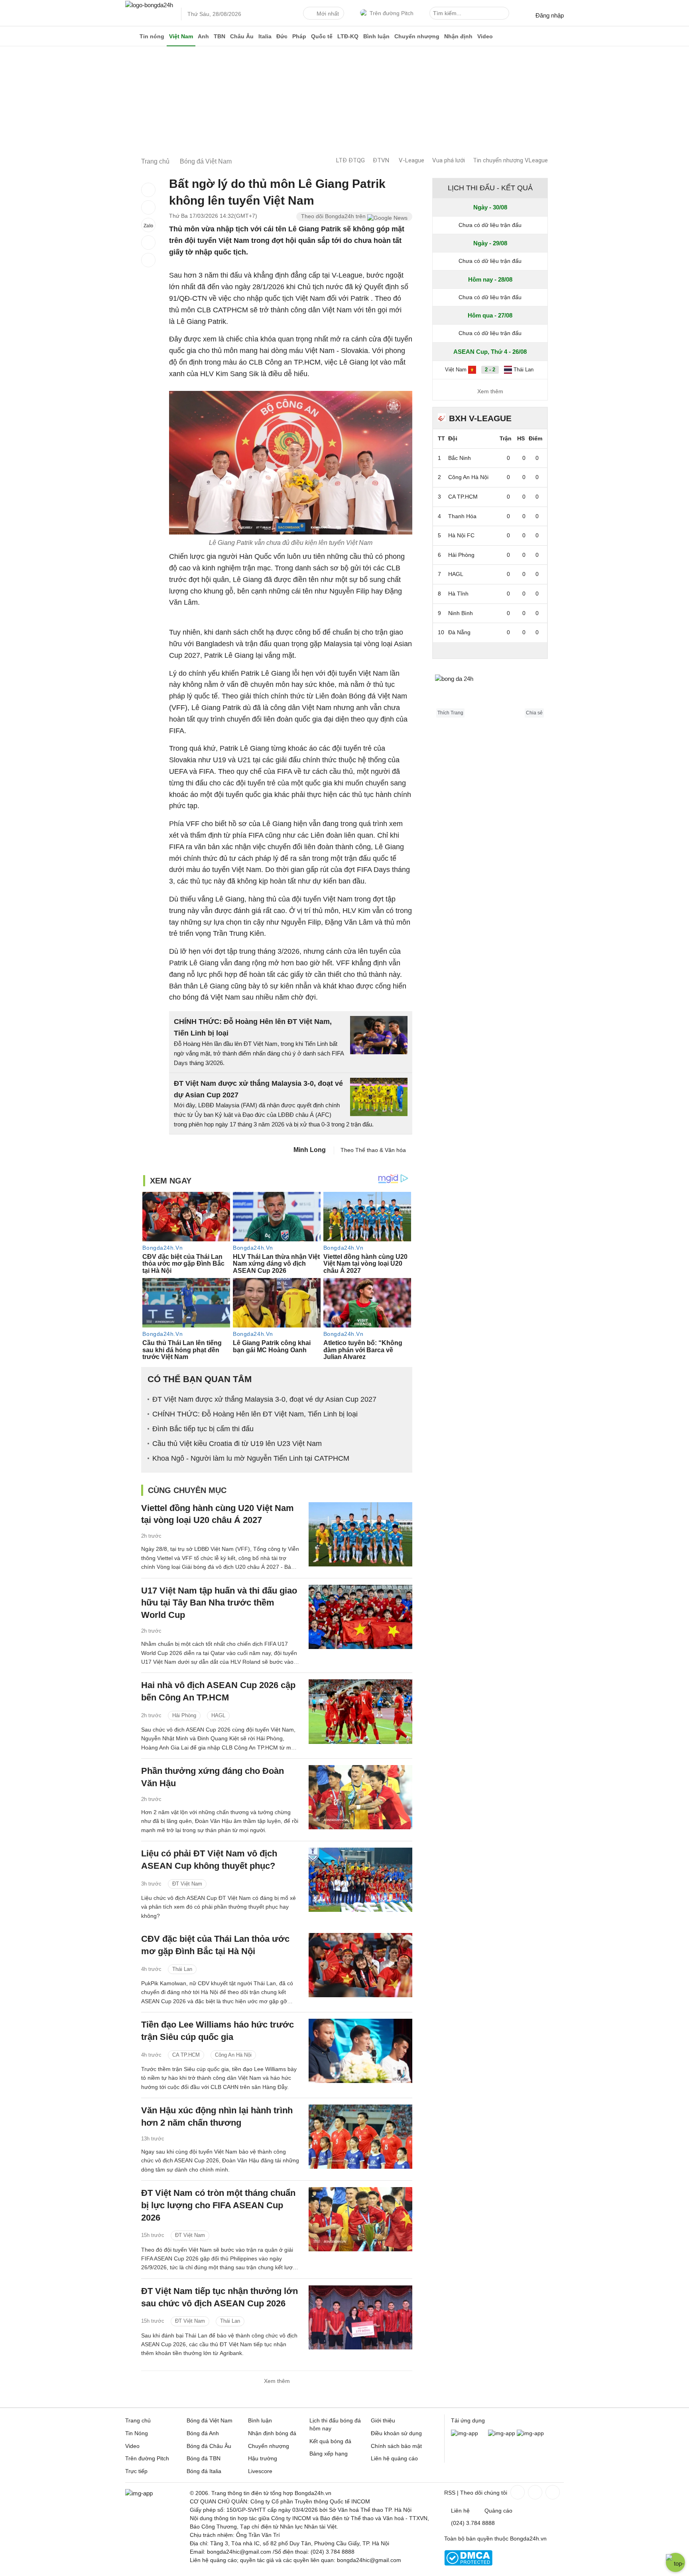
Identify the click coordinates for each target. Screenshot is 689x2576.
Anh (203, 36)
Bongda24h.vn (528, 2539)
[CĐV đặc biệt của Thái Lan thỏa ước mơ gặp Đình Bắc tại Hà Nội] (360, 1965)
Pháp (299, 36)
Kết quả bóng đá (330, 2441)
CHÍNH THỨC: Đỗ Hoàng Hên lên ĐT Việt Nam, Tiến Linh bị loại (255, 1414)
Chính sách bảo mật (396, 2446)
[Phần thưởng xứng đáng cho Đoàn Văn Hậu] (360, 1797)
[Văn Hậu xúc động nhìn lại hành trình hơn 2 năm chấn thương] (360, 2137)
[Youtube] (552, 2492)
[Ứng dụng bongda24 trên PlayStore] (502, 2433)
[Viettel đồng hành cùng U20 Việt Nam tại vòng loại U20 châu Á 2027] (360, 1534)
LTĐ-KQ (348, 36)
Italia (265, 36)
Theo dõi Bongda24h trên (334, 216)
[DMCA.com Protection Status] (468, 2564)
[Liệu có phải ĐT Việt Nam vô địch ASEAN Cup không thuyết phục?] (360, 1880)
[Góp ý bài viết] (148, 243)
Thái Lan (182, 1969)
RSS (450, 2493)
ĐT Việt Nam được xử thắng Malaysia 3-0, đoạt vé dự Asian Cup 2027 (264, 1399)
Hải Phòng (184, 1715)
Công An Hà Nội (233, 2055)
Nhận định (458, 36)
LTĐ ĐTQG (350, 160)
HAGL (218, 1715)
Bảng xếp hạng (329, 2454)
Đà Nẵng (459, 632)
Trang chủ (138, 2420)
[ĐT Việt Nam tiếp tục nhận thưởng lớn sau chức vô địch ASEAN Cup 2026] (360, 2317)
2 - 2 (490, 370)
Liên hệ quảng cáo (394, 2458)
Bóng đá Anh (203, 2433)
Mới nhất (328, 14)
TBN (219, 36)
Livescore (260, 2471)
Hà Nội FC (461, 535)
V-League (411, 160)
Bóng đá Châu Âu (209, 2446)
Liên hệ (460, 2511)
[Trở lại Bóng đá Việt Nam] (148, 260)
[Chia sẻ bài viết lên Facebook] (148, 190)
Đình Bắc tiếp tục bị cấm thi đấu (203, 1429)
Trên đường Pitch (392, 13)
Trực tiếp (136, 2471)
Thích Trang (450, 713)
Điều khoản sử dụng (396, 2433)
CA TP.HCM (186, 2055)
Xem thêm (277, 2381)
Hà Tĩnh (458, 594)
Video (485, 36)
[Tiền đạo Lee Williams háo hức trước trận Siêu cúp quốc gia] (360, 2051)
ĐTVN (381, 160)
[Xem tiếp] (490, 650)
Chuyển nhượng (417, 36)
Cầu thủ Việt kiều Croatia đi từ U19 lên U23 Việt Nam (237, 1444)
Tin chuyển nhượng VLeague (510, 160)
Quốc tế (322, 36)
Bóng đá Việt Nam (210, 2420)
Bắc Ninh (460, 458)
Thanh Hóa (462, 516)
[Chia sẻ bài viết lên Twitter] (148, 207)
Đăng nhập (550, 15)
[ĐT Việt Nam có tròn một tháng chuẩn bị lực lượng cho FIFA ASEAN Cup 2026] (360, 2219)
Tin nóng (152, 36)
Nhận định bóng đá (272, 2433)
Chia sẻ (534, 713)
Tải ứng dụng (468, 2420)
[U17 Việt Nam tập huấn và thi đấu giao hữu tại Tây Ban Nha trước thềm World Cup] (360, 1617)
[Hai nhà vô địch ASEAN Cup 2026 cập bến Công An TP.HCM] (360, 1711)
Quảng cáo (498, 2511)
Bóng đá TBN (204, 2458)
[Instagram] (534, 2492)
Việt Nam (181, 36)
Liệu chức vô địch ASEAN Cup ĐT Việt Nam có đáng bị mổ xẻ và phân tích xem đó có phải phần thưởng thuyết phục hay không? (219, 1907)
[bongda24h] (131, 36)
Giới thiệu (383, 2420)
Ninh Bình (461, 613)
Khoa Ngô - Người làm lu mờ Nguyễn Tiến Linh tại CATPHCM (251, 1458)
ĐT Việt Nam (187, 1884)
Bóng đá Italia (204, 2471)
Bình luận (376, 36)
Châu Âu (242, 36)
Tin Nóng (137, 2433)
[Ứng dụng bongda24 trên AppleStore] (530, 2433)
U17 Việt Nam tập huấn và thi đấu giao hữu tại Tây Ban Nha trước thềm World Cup (219, 1603)
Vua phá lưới (449, 160)
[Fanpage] (517, 2492)
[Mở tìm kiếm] (504, 14)
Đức (282, 36)
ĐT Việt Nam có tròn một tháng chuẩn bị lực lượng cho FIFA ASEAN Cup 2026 (218, 2205)
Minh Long (310, 1150)
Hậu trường (263, 2458)
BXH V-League (480, 418)
